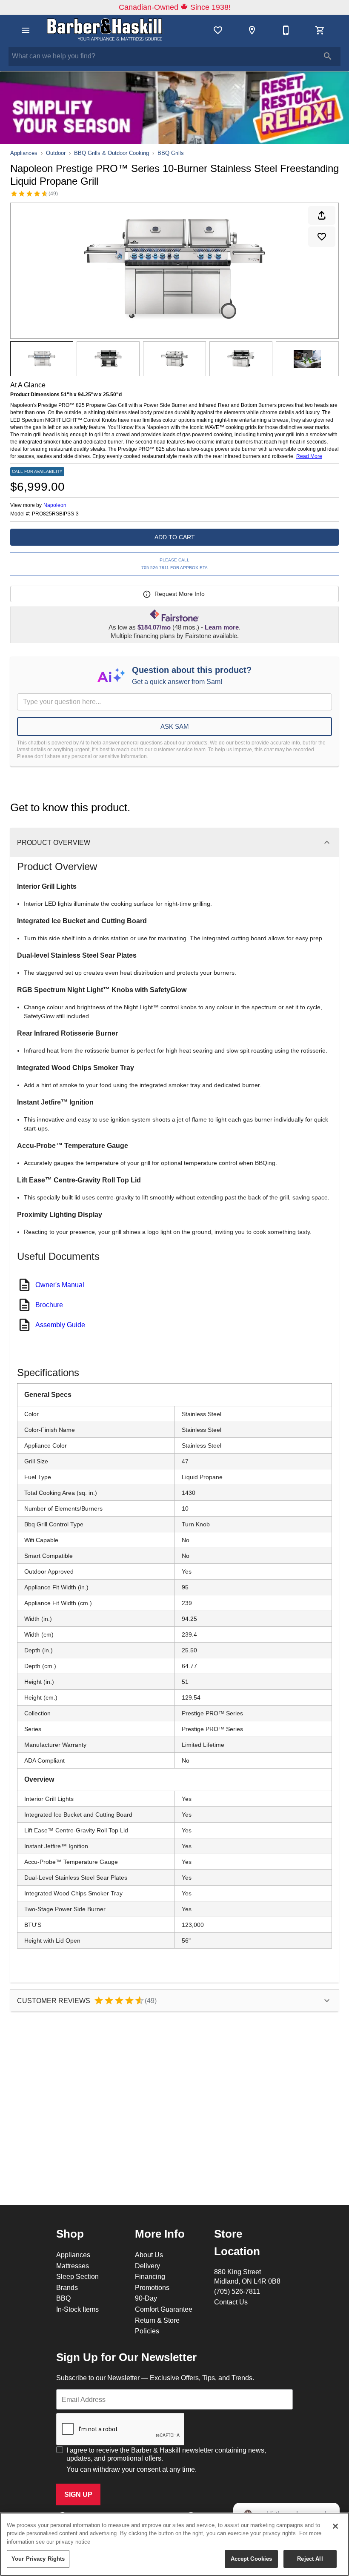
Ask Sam (175, 726)
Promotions (152, 2287)
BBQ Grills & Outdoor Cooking (112, 153)
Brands (67, 2287)
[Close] (335, 2526)
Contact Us (231, 2302)
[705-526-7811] (286, 30)
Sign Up (78, 2494)
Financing (150, 2276)
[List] (218, 30)
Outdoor (56, 153)
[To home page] (106, 30)
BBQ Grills (171, 153)
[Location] (252, 30)
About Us (149, 2255)
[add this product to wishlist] (322, 237)
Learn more (222, 627)
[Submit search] (328, 56)
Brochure (49, 1305)
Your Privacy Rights (38, 2559)
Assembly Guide (60, 1325)
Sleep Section (77, 2276)
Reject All (310, 2559)
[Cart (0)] (320, 30)
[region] (174, 2544)
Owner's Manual (60, 1285)
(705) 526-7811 (237, 2291)
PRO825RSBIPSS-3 (55, 514)
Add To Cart (175, 537)
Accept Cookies (252, 2559)
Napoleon (55, 505)
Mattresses (73, 2266)
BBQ (63, 2298)
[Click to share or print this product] (322, 215)
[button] (26, 30)
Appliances (24, 153)
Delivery (147, 2266)
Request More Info (180, 594)
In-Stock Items (77, 2309)
